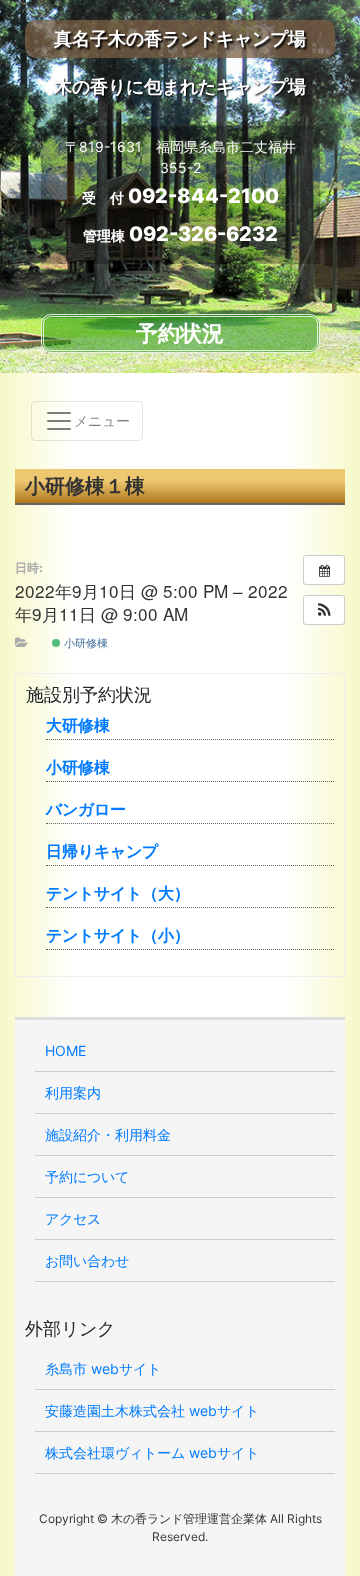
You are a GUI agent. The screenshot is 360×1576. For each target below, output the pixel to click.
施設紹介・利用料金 (108, 1134)
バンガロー (86, 809)
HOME (65, 1050)
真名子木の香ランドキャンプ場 (180, 38)
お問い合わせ (87, 1260)
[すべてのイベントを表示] (324, 570)
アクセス (73, 1218)
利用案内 (73, 1092)
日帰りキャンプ (102, 851)
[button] (324, 610)
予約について (87, 1176)
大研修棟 (78, 725)
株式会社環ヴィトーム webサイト (152, 1452)
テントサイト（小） (118, 935)
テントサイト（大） (118, 893)
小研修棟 (84, 642)
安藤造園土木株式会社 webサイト (152, 1410)
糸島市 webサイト (103, 1368)
